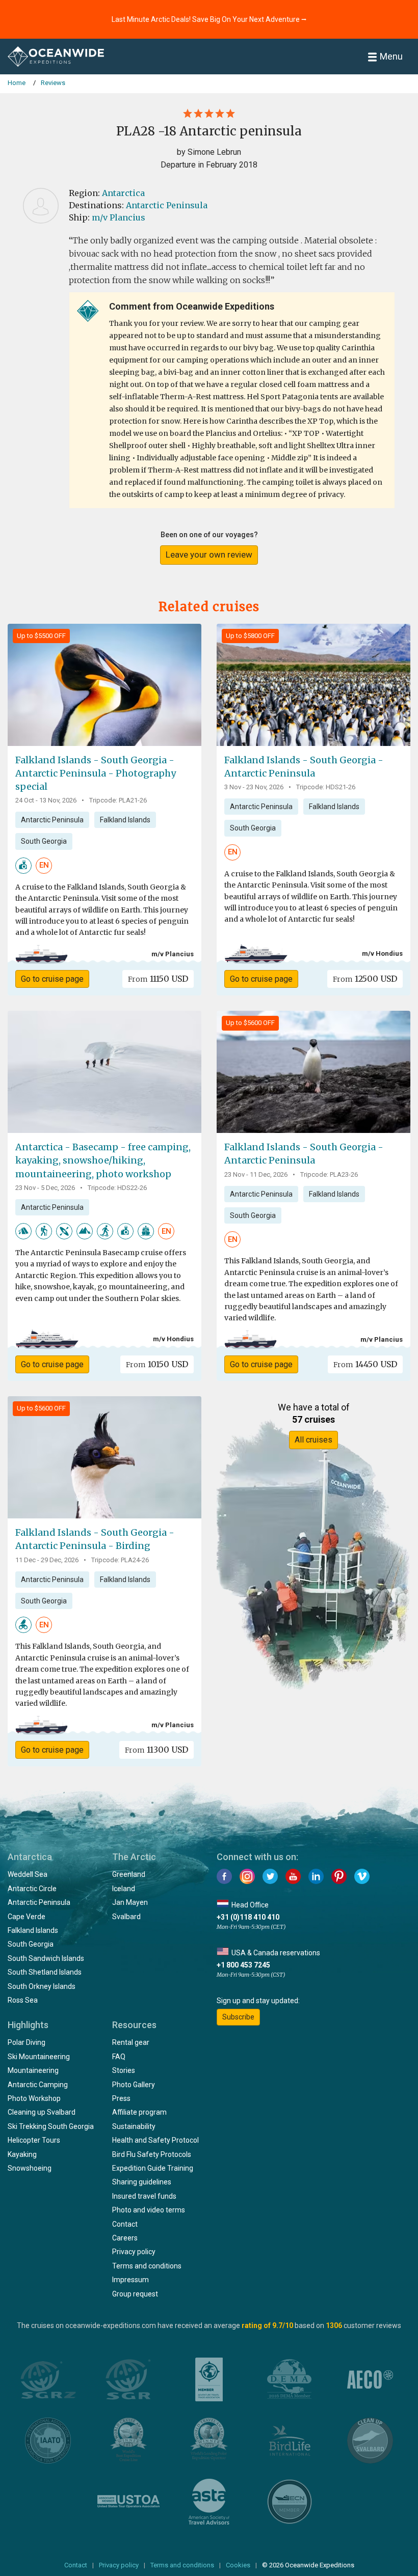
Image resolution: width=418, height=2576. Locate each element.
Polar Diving (27, 2042)
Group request (135, 2294)
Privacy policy (134, 2252)
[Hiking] (44, 1231)
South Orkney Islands (42, 1986)
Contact (125, 2224)
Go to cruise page (52, 979)
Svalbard (126, 1917)
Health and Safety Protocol (155, 2140)
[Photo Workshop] (23, 865)
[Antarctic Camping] (23, 1231)
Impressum (130, 2280)
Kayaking (22, 2154)
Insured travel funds (144, 2196)
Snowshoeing (30, 2168)
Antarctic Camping (38, 2085)
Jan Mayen (130, 1902)
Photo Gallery (134, 2085)
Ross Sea (23, 2000)
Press (121, 2098)
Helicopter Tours (34, 2140)
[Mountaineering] (85, 1231)
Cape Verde (27, 1917)
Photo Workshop (34, 2098)
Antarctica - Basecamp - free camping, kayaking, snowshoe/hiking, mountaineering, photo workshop (103, 1160)
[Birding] (23, 1624)
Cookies (238, 2565)
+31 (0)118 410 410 (248, 1917)
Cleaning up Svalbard (42, 2112)
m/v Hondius (382, 953)
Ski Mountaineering (39, 2057)
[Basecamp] (146, 1231)
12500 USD (365, 979)
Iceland (124, 1889)
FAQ (119, 2057)
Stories (124, 2070)
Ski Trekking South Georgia (51, 2126)
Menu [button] (391, 56)
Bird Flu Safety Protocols (152, 2154)
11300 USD (156, 1750)
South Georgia (44, 841)
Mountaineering (33, 2070)
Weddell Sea (28, 1874)
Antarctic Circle (32, 1889)
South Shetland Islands (45, 1972)
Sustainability (134, 2126)
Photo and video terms (149, 2210)
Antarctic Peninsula (167, 205)
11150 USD (158, 979)
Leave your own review (209, 555)
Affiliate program (139, 2112)
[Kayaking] (64, 1231)
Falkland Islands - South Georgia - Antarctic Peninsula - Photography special (96, 773)
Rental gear (131, 2042)
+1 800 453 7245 (243, 1965)
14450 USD (365, 1364)
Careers (125, 2238)
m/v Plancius (119, 217)
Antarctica (123, 193)
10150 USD (157, 1364)
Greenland (129, 1874)
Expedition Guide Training (153, 2168)
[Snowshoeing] (105, 1231)
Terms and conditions (147, 2266)
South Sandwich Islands (46, 1958)
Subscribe (238, 2017)
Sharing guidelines (142, 2182)
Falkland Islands (125, 820)
